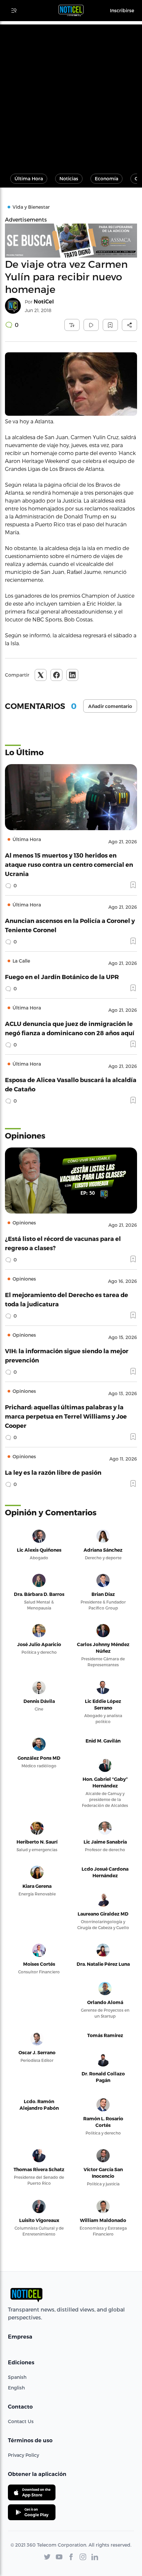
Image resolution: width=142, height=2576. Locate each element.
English (16, 2388)
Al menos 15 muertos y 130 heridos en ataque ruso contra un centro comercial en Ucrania (69, 864)
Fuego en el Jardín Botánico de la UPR (62, 977)
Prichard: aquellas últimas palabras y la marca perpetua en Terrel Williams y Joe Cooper (66, 1416)
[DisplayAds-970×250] (71, 241)
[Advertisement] (71, 95)
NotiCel (44, 302)
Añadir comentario (110, 706)
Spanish (17, 2377)
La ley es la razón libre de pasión (53, 1472)
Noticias (69, 178)
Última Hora (29, 178)
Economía (106, 178)
